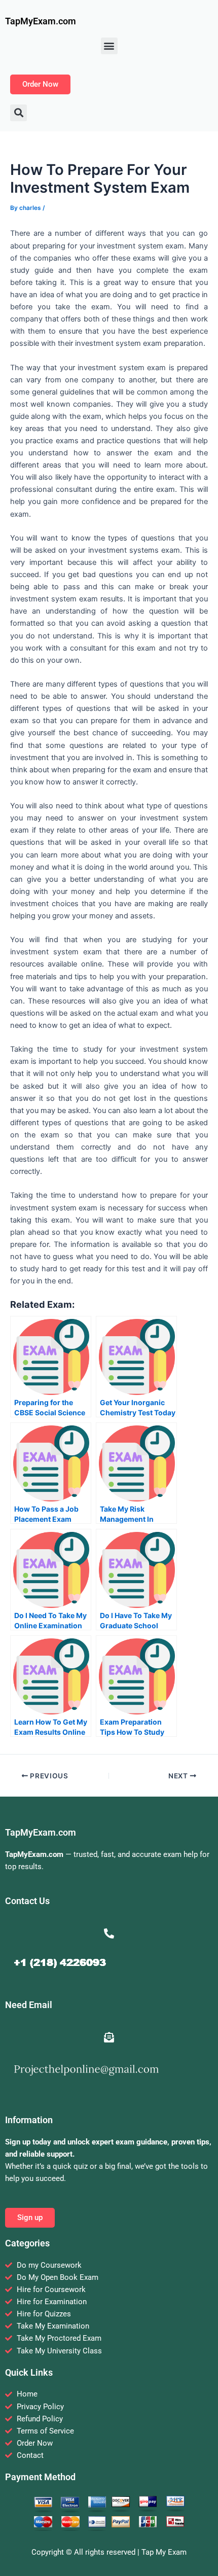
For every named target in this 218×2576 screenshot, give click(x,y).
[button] (109, 46)
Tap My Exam (164, 2552)
